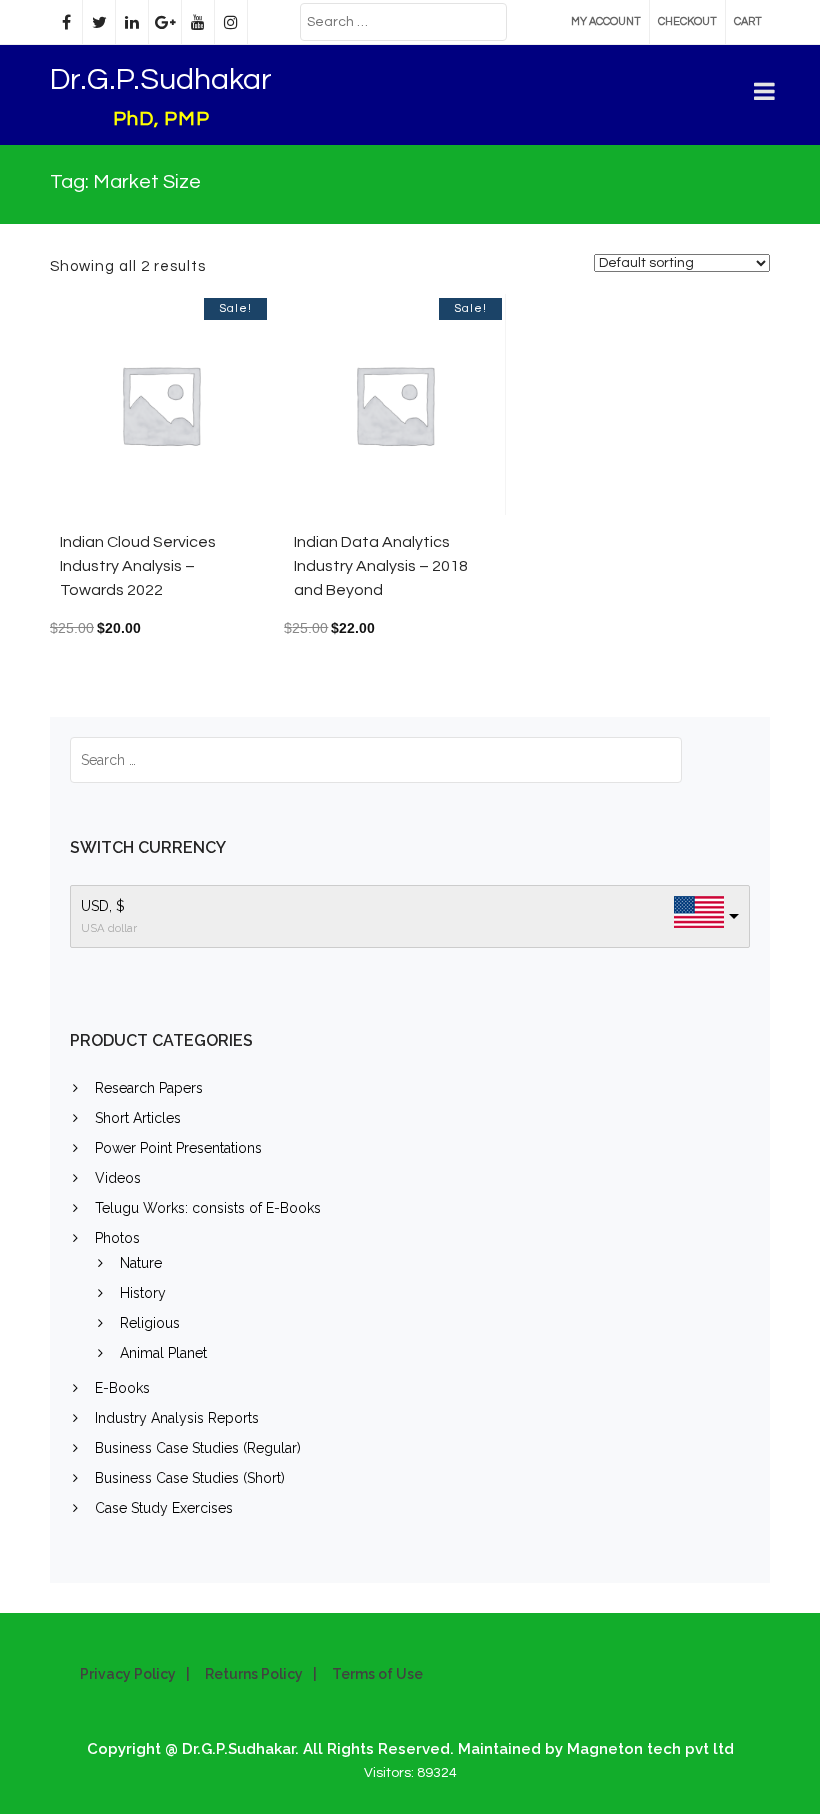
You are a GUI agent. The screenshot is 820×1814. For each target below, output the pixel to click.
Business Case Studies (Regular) (198, 1448)
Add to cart (200, 414)
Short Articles (138, 1118)
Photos (117, 1238)
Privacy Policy (128, 1674)
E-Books (122, 1388)
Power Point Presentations (178, 1148)
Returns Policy (254, 1674)
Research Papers (149, 1088)
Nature (141, 1263)
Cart (748, 21)
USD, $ (103, 906)
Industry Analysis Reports (177, 1418)
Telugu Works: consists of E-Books (208, 1208)
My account (606, 21)
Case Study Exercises (164, 1508)
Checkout (687, 21)
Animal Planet (163, 1353)
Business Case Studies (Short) (190, 1478)
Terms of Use (377, 1674)
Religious (150, 1323)
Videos (118, 1178)
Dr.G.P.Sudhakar (161, 79)
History (143, 1293)
